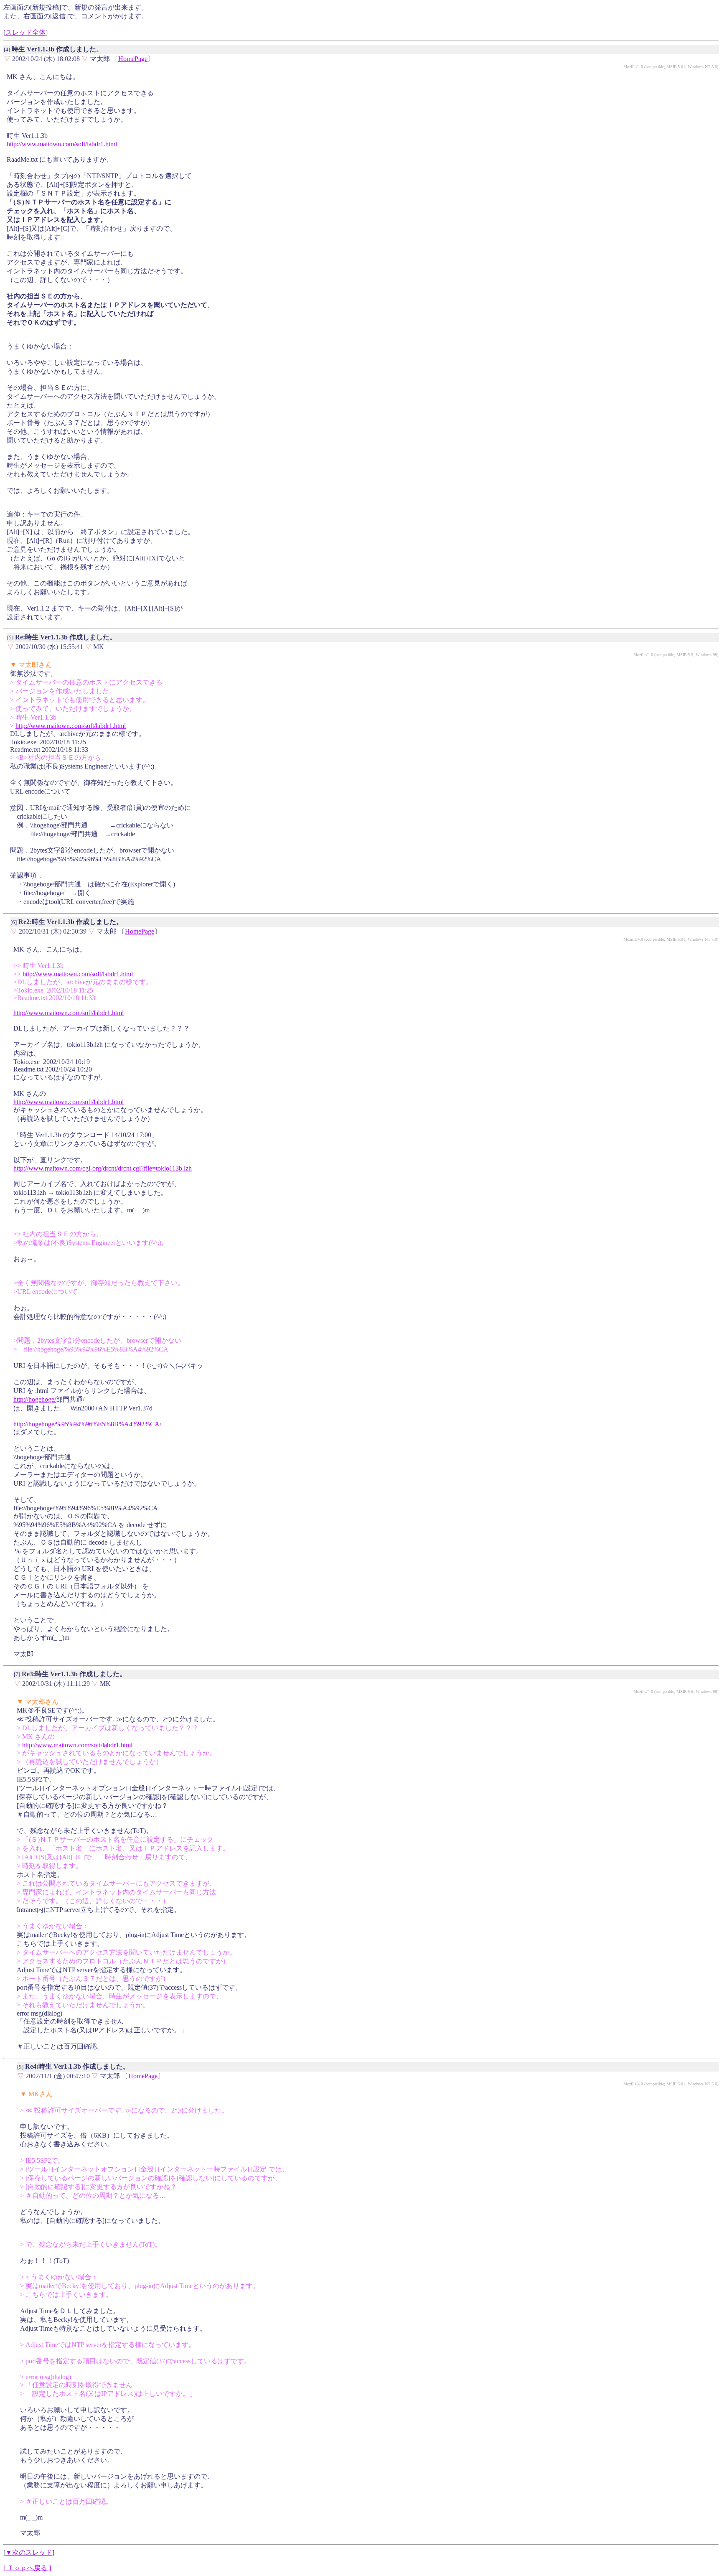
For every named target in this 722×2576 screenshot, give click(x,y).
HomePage (133, 59)
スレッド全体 (25, 32)
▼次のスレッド (29, 2552)
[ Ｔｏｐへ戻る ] (27, 2568)
